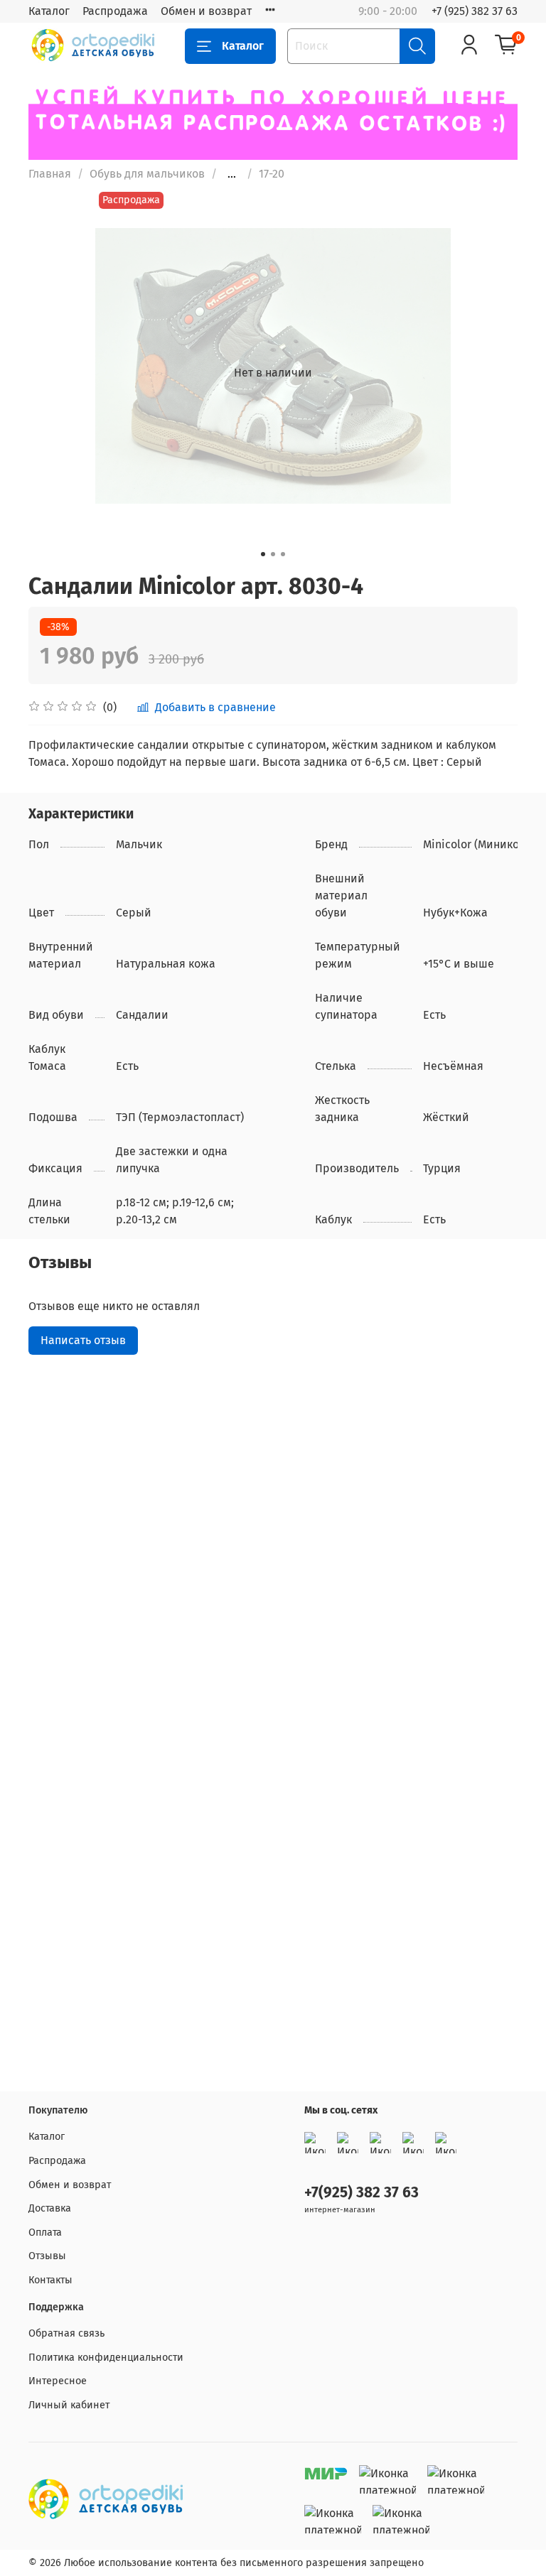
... (232, 174)
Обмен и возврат (206, 11)
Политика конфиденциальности (106, 2358)
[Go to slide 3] (283, 554)
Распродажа (115, 11)
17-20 (272, 174)
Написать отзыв (83, 1340)
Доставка (50, 2208)
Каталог (49, 11)
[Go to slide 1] (263, 554)
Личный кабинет (69, 2405)
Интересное (58, 2381)
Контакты (50, 2280)
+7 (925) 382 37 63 (475, 11)
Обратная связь (66, 2333)
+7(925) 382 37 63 (362, 2193)
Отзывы (47, 2256)
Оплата (45, 2233)
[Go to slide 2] (273, 554)
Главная (50, 174)
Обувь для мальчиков (147, 174)
